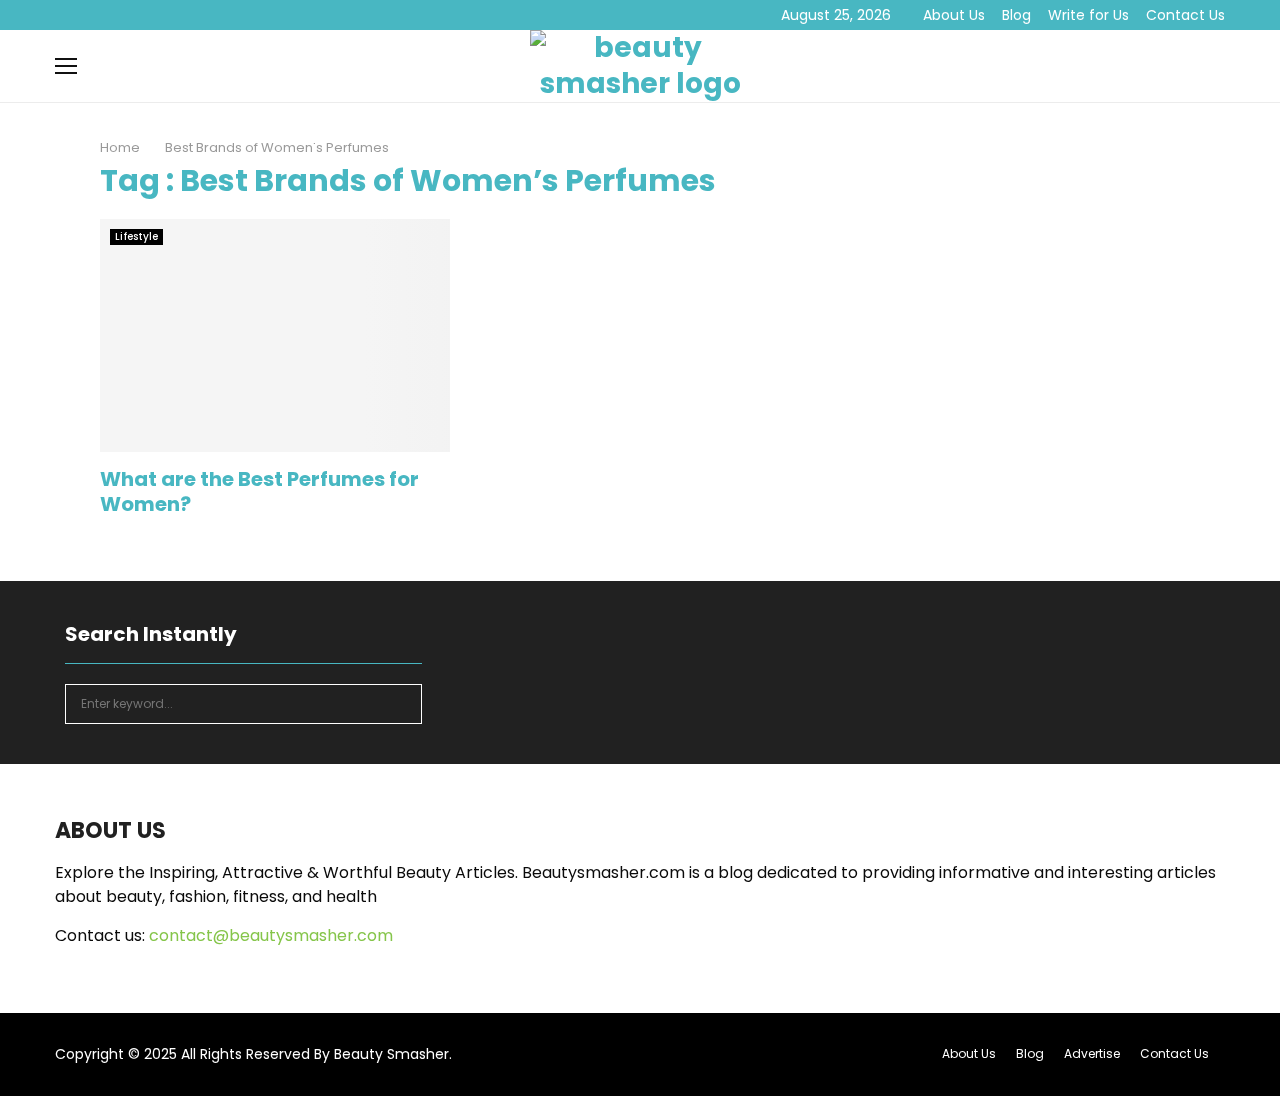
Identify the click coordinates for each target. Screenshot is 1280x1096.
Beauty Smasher (391, 1054)
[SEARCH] (401, 704)
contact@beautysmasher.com (271, 935)
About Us (954, 15)
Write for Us (1088, 15)
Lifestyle (136, 236)
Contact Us (1185, 15)
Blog (1016, 15)
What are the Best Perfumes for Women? (259, 491)
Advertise (1092, 1053)
